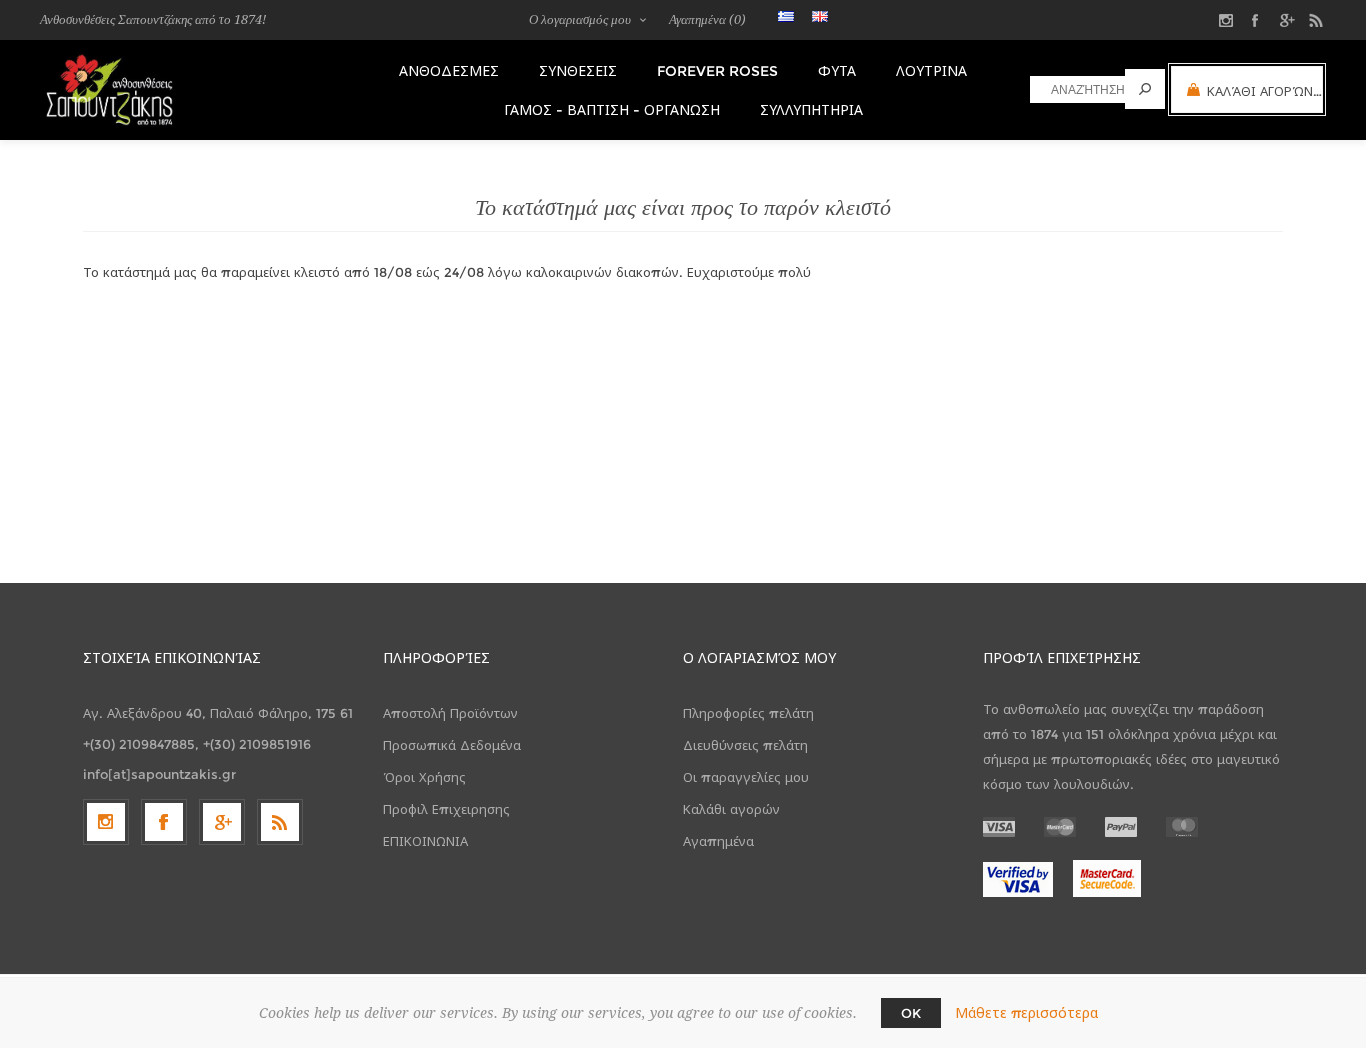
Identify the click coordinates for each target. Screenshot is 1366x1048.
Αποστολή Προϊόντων (450, 713)
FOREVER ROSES (717, 71)
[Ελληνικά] (786, 16)
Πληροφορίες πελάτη (748, 713)
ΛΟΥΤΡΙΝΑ (931, 71)
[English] (820, 16)
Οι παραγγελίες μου (746, 777)
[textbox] (1077, 89)
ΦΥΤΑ (837, 71)
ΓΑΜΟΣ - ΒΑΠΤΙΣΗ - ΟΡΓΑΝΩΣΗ (612, 110)
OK (911, 1013)
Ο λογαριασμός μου (580, 19)
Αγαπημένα (718, 841)
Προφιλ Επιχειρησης (446, 809)
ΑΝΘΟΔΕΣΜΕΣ (449, 71)
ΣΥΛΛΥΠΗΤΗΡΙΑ (811, 110)
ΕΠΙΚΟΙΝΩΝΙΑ (425, 841)
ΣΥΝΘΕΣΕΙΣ (578, 71)
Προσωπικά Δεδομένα (452, 745)
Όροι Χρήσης (424, 777)
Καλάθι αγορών (731, 809)
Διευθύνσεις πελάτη (745, 745)
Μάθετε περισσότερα (1026, 1013)
